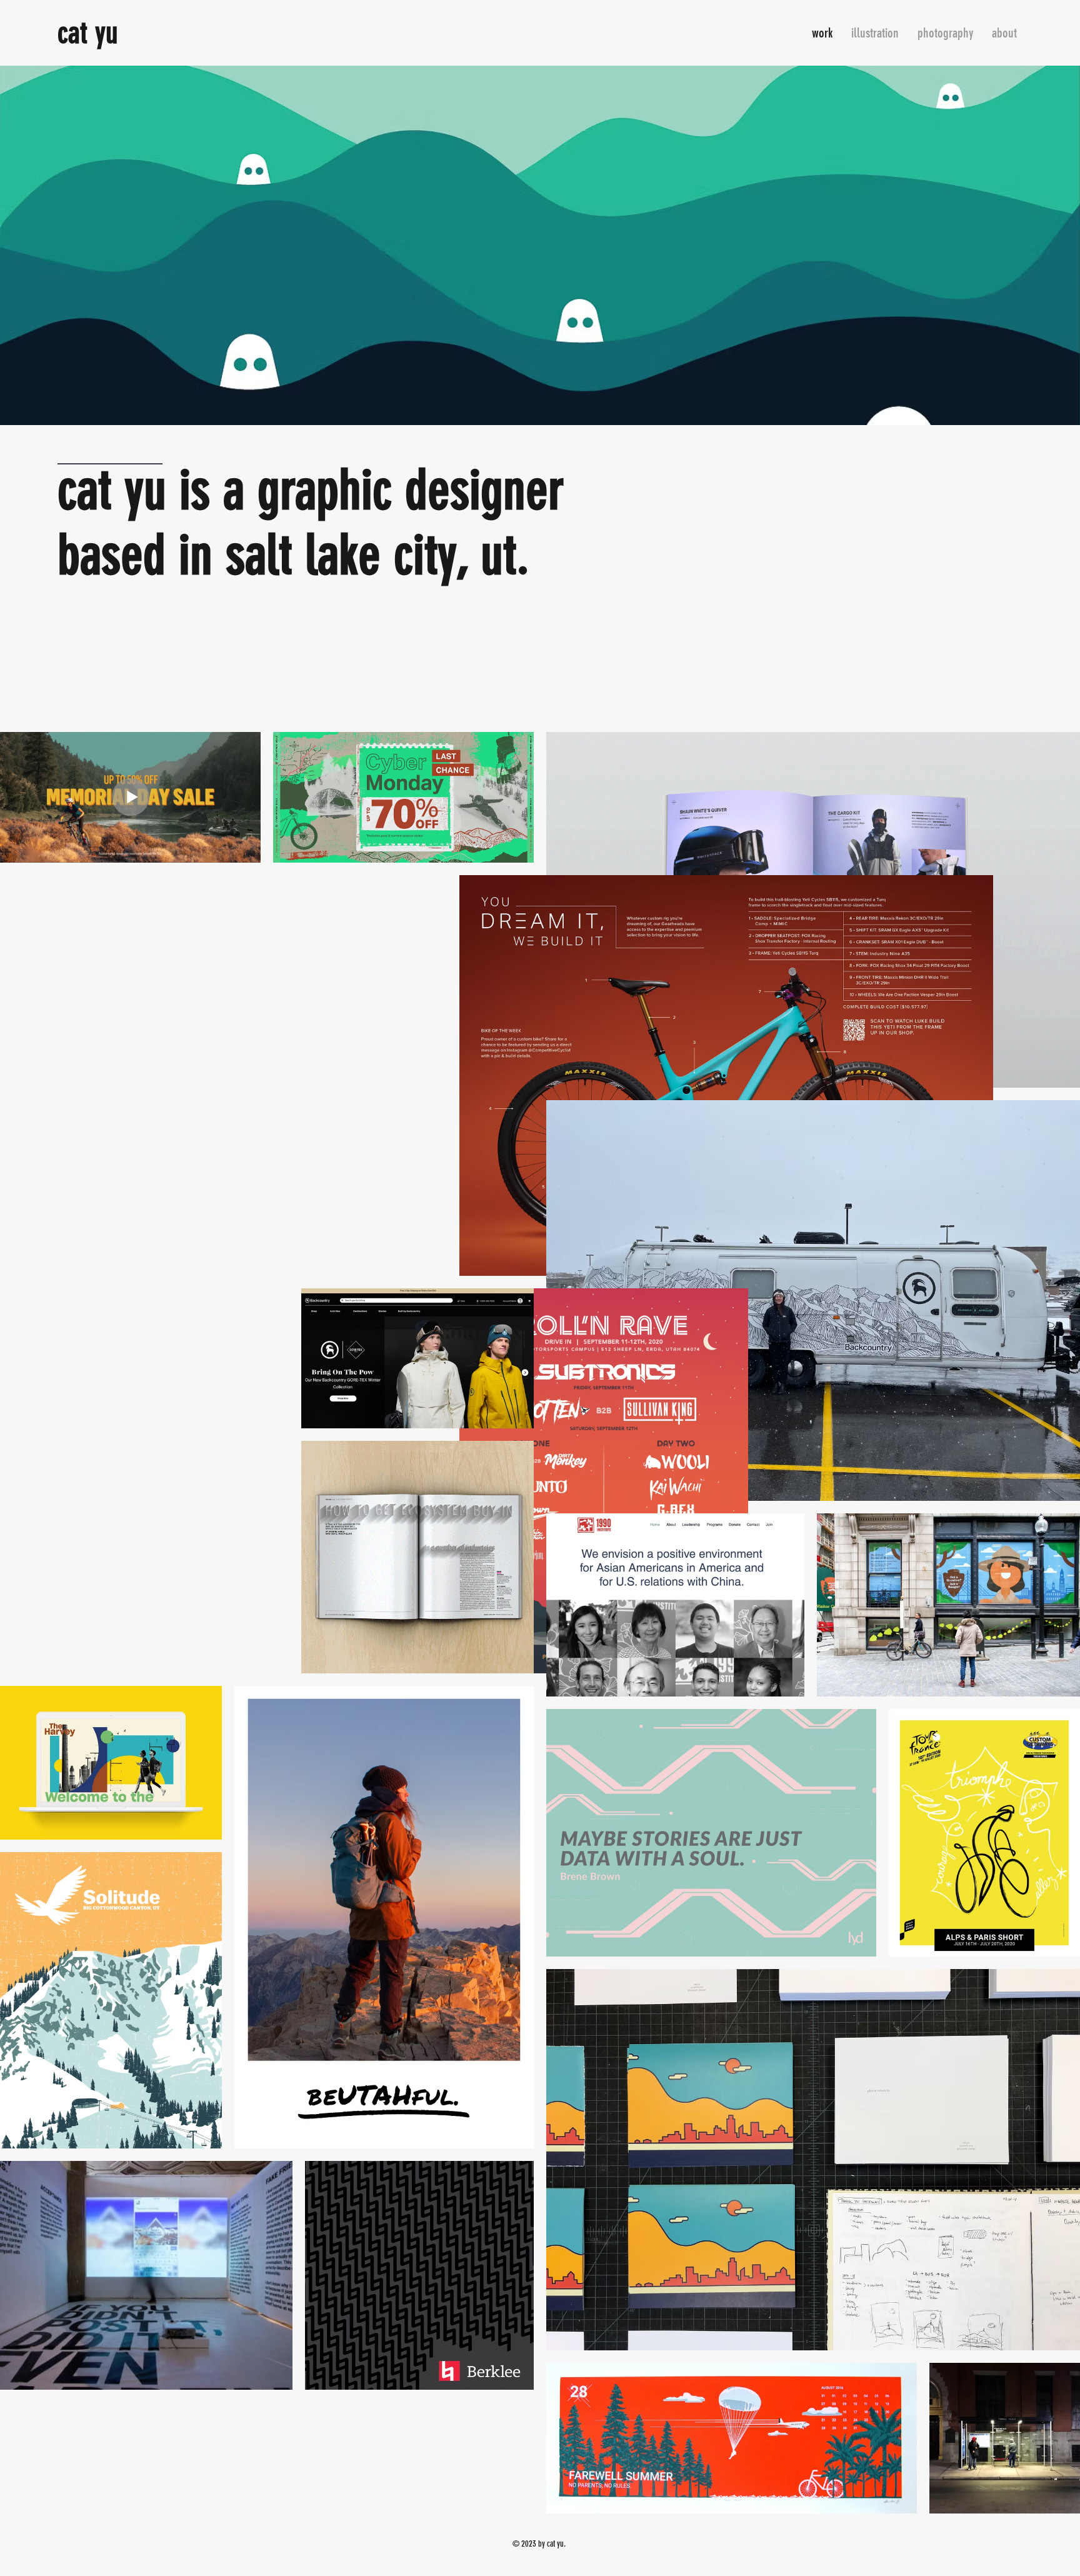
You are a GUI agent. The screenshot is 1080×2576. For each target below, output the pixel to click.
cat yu (88, 33)
